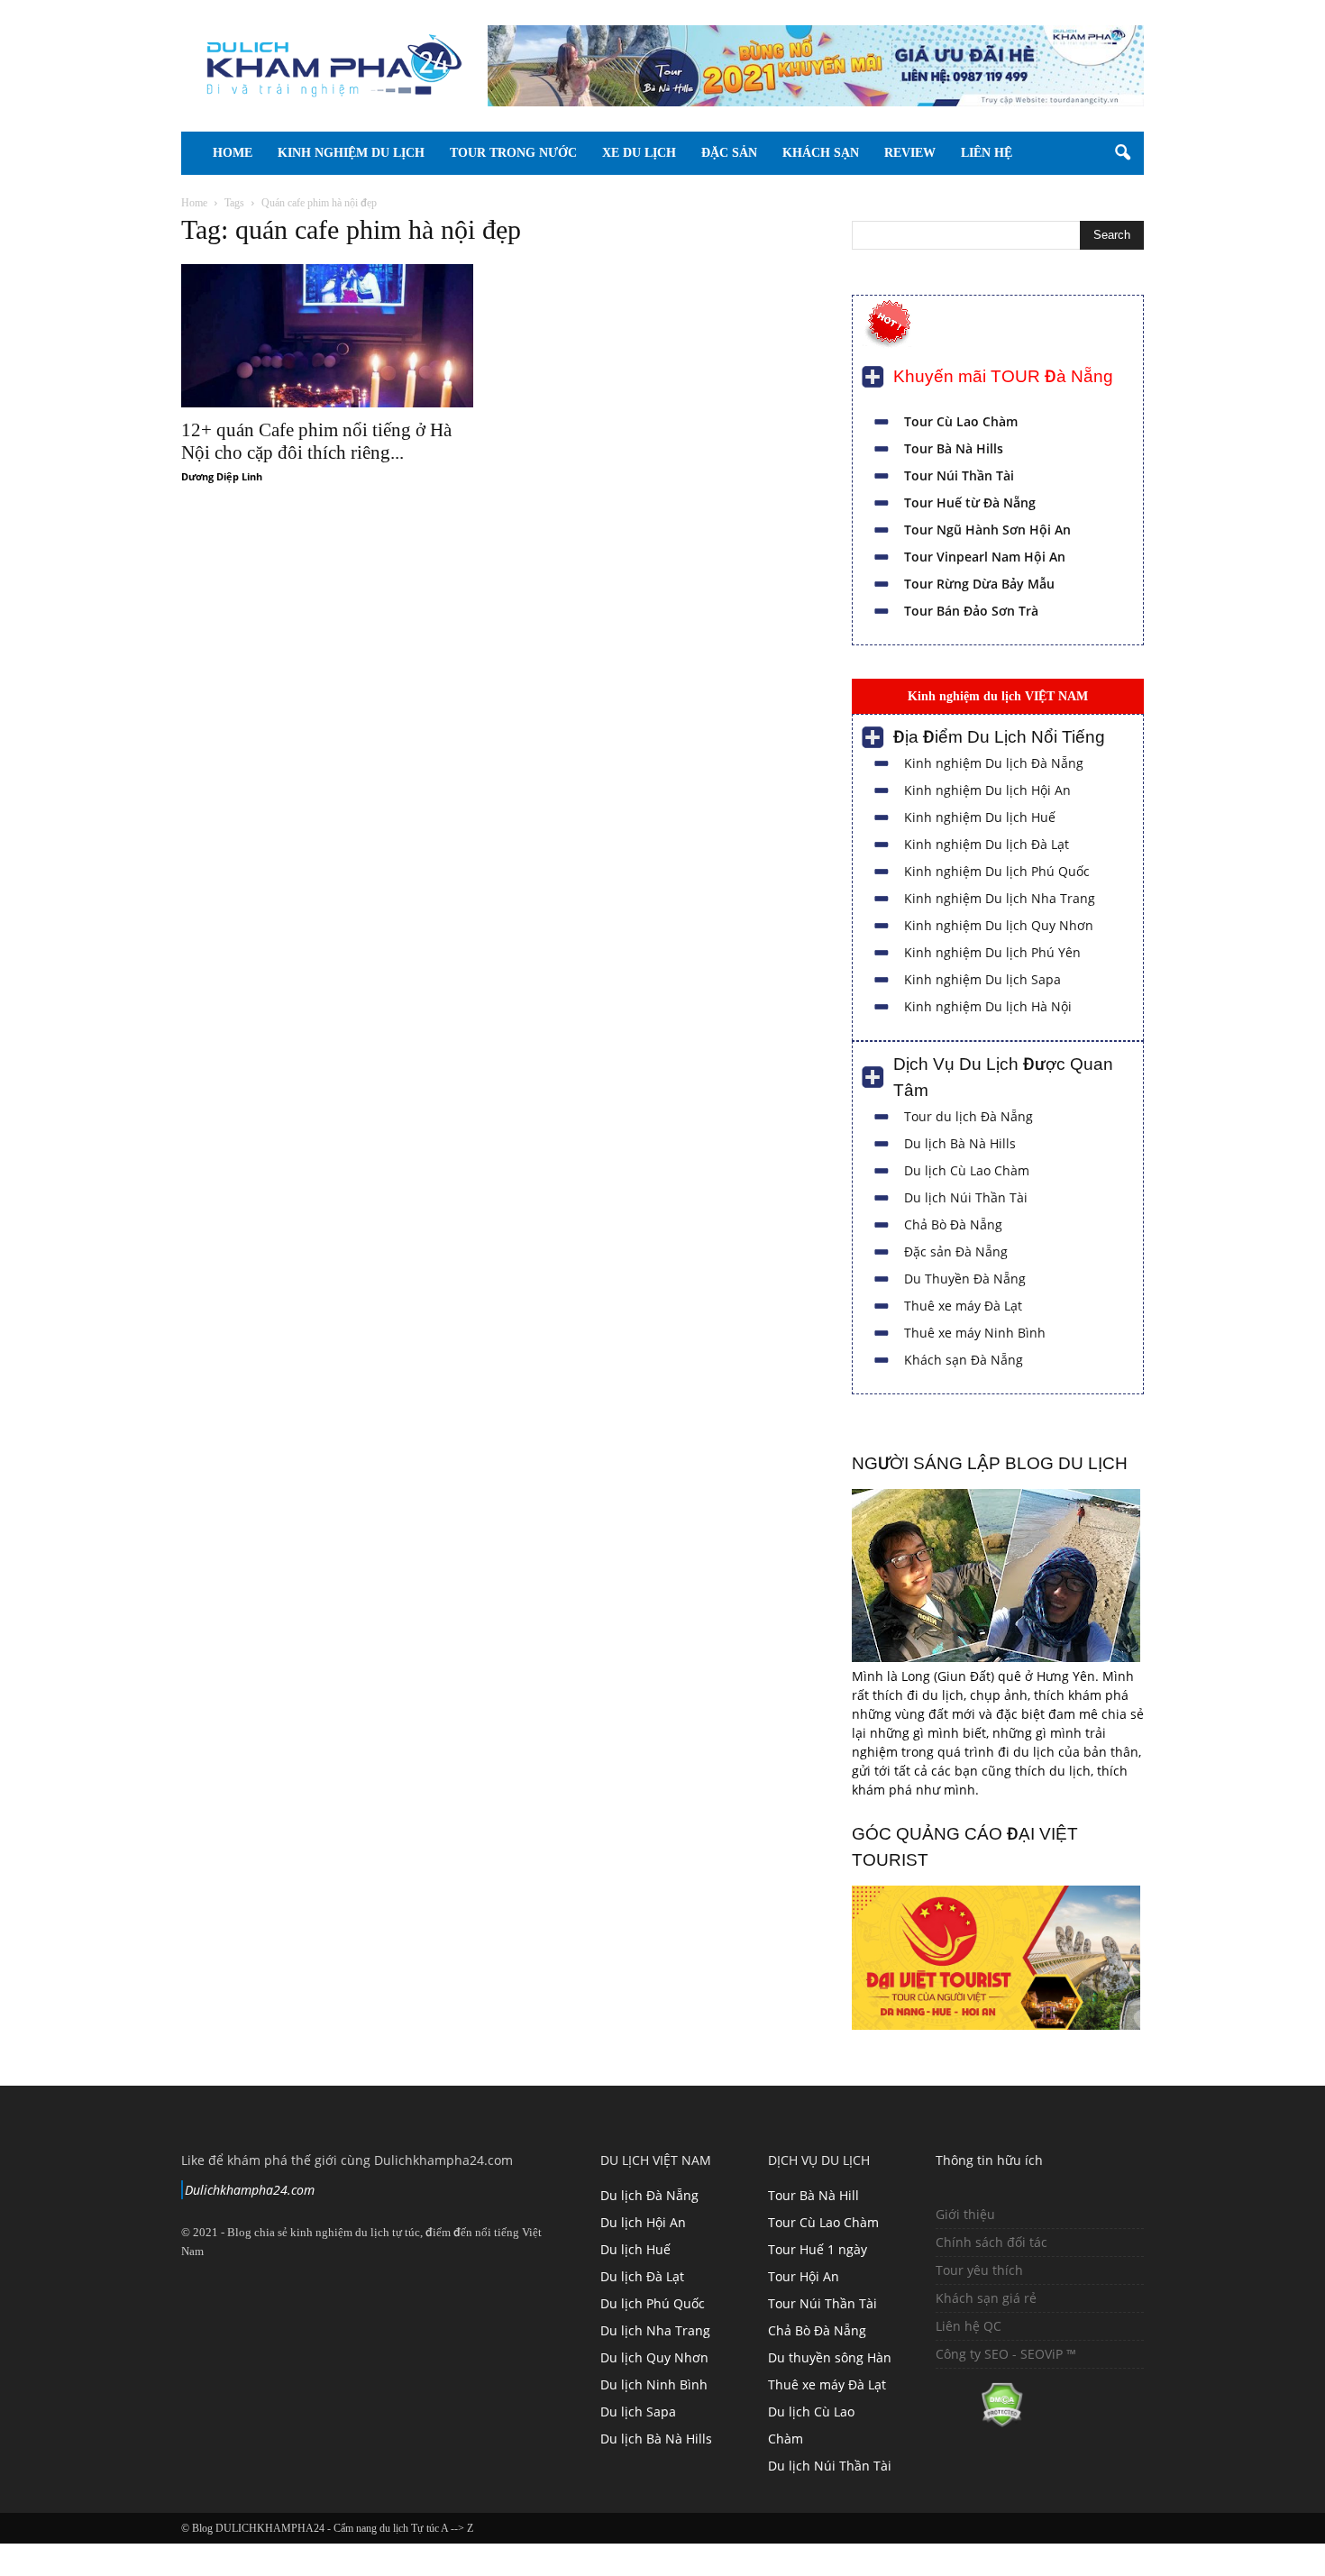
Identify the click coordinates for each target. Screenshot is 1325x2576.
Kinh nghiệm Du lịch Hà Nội (988, 1006)
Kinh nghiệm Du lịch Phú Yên (992, 952)
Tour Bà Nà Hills (954, 448)
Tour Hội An (804, 2276)
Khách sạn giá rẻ (986, 2298)
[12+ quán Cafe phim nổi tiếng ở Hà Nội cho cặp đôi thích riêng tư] (327, 336)
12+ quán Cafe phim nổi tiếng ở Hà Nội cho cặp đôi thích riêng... (316, 441)
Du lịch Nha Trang (655, 2330)
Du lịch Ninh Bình (654, 2384)
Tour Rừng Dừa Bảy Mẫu (979, 584)
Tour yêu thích (979, 2270)
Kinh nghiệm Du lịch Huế (980, 817)
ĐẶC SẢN (767, 153)
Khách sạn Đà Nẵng (964, 1360)
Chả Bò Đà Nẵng (953, 1224)
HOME (233, 153)
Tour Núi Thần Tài (959, 475)
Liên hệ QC (969, 2326)
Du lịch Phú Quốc (653, 2303)
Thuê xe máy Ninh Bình (975, 1333)
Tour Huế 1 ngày (818, 2249)
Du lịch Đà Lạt (642, 2276)
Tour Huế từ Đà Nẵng (970, 502)
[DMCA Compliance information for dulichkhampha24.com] (979, 2422)
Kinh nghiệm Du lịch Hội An (987, 790)
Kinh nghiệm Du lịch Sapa (982, 979)
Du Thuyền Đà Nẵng (965, 1279)
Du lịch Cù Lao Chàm (967, 1170)
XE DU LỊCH (664, 153)
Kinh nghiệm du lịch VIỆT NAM (998, 696)
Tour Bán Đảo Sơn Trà (971, 611)
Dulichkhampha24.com (250, 2190)
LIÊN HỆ (1062, 153)
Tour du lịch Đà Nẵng (969, 1116)
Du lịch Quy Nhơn (654, 2357)
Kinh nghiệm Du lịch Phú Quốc (997, 871)
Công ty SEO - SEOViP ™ (1006, 2354)
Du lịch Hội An (643, 2222)
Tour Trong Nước (526, 153)
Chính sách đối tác (991, 2242)
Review (973, 153)
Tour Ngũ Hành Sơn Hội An (987, 530)
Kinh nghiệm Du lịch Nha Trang (1000, 898)
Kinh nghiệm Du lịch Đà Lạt (987, 844)
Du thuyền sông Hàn (830, 2357)
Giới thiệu (965, 2214)
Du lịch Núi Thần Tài (966, 1197)
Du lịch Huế (635, 2249)
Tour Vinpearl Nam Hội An (985, 557)
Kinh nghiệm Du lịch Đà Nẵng (994, 763)
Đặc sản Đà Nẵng (956, 1251)
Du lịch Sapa (638, 2412)
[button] (1122, 153)
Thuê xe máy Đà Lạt (963, 1306)
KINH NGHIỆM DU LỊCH (351, 153)
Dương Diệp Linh (222, 476)
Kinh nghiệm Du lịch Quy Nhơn (999, 925)
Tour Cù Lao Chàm (961, 421)
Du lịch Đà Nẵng (649, 2195)
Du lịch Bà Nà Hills (960, 1143)
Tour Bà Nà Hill (813, 2195)
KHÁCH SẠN (871, 153)
